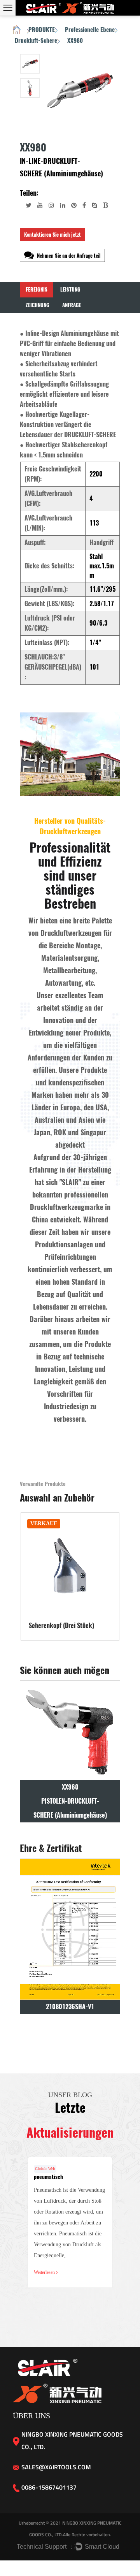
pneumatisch (48, 2177)
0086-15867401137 (49, 2487)
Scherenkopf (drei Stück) (61, 1626)
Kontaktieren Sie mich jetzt (52, 235)
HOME (17, 31)
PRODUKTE (42, 30)
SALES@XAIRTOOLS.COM (56, 2467)
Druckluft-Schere (36, 40)
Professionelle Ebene (90, 30)
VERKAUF (44, 1524)
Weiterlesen (45, 2272)
